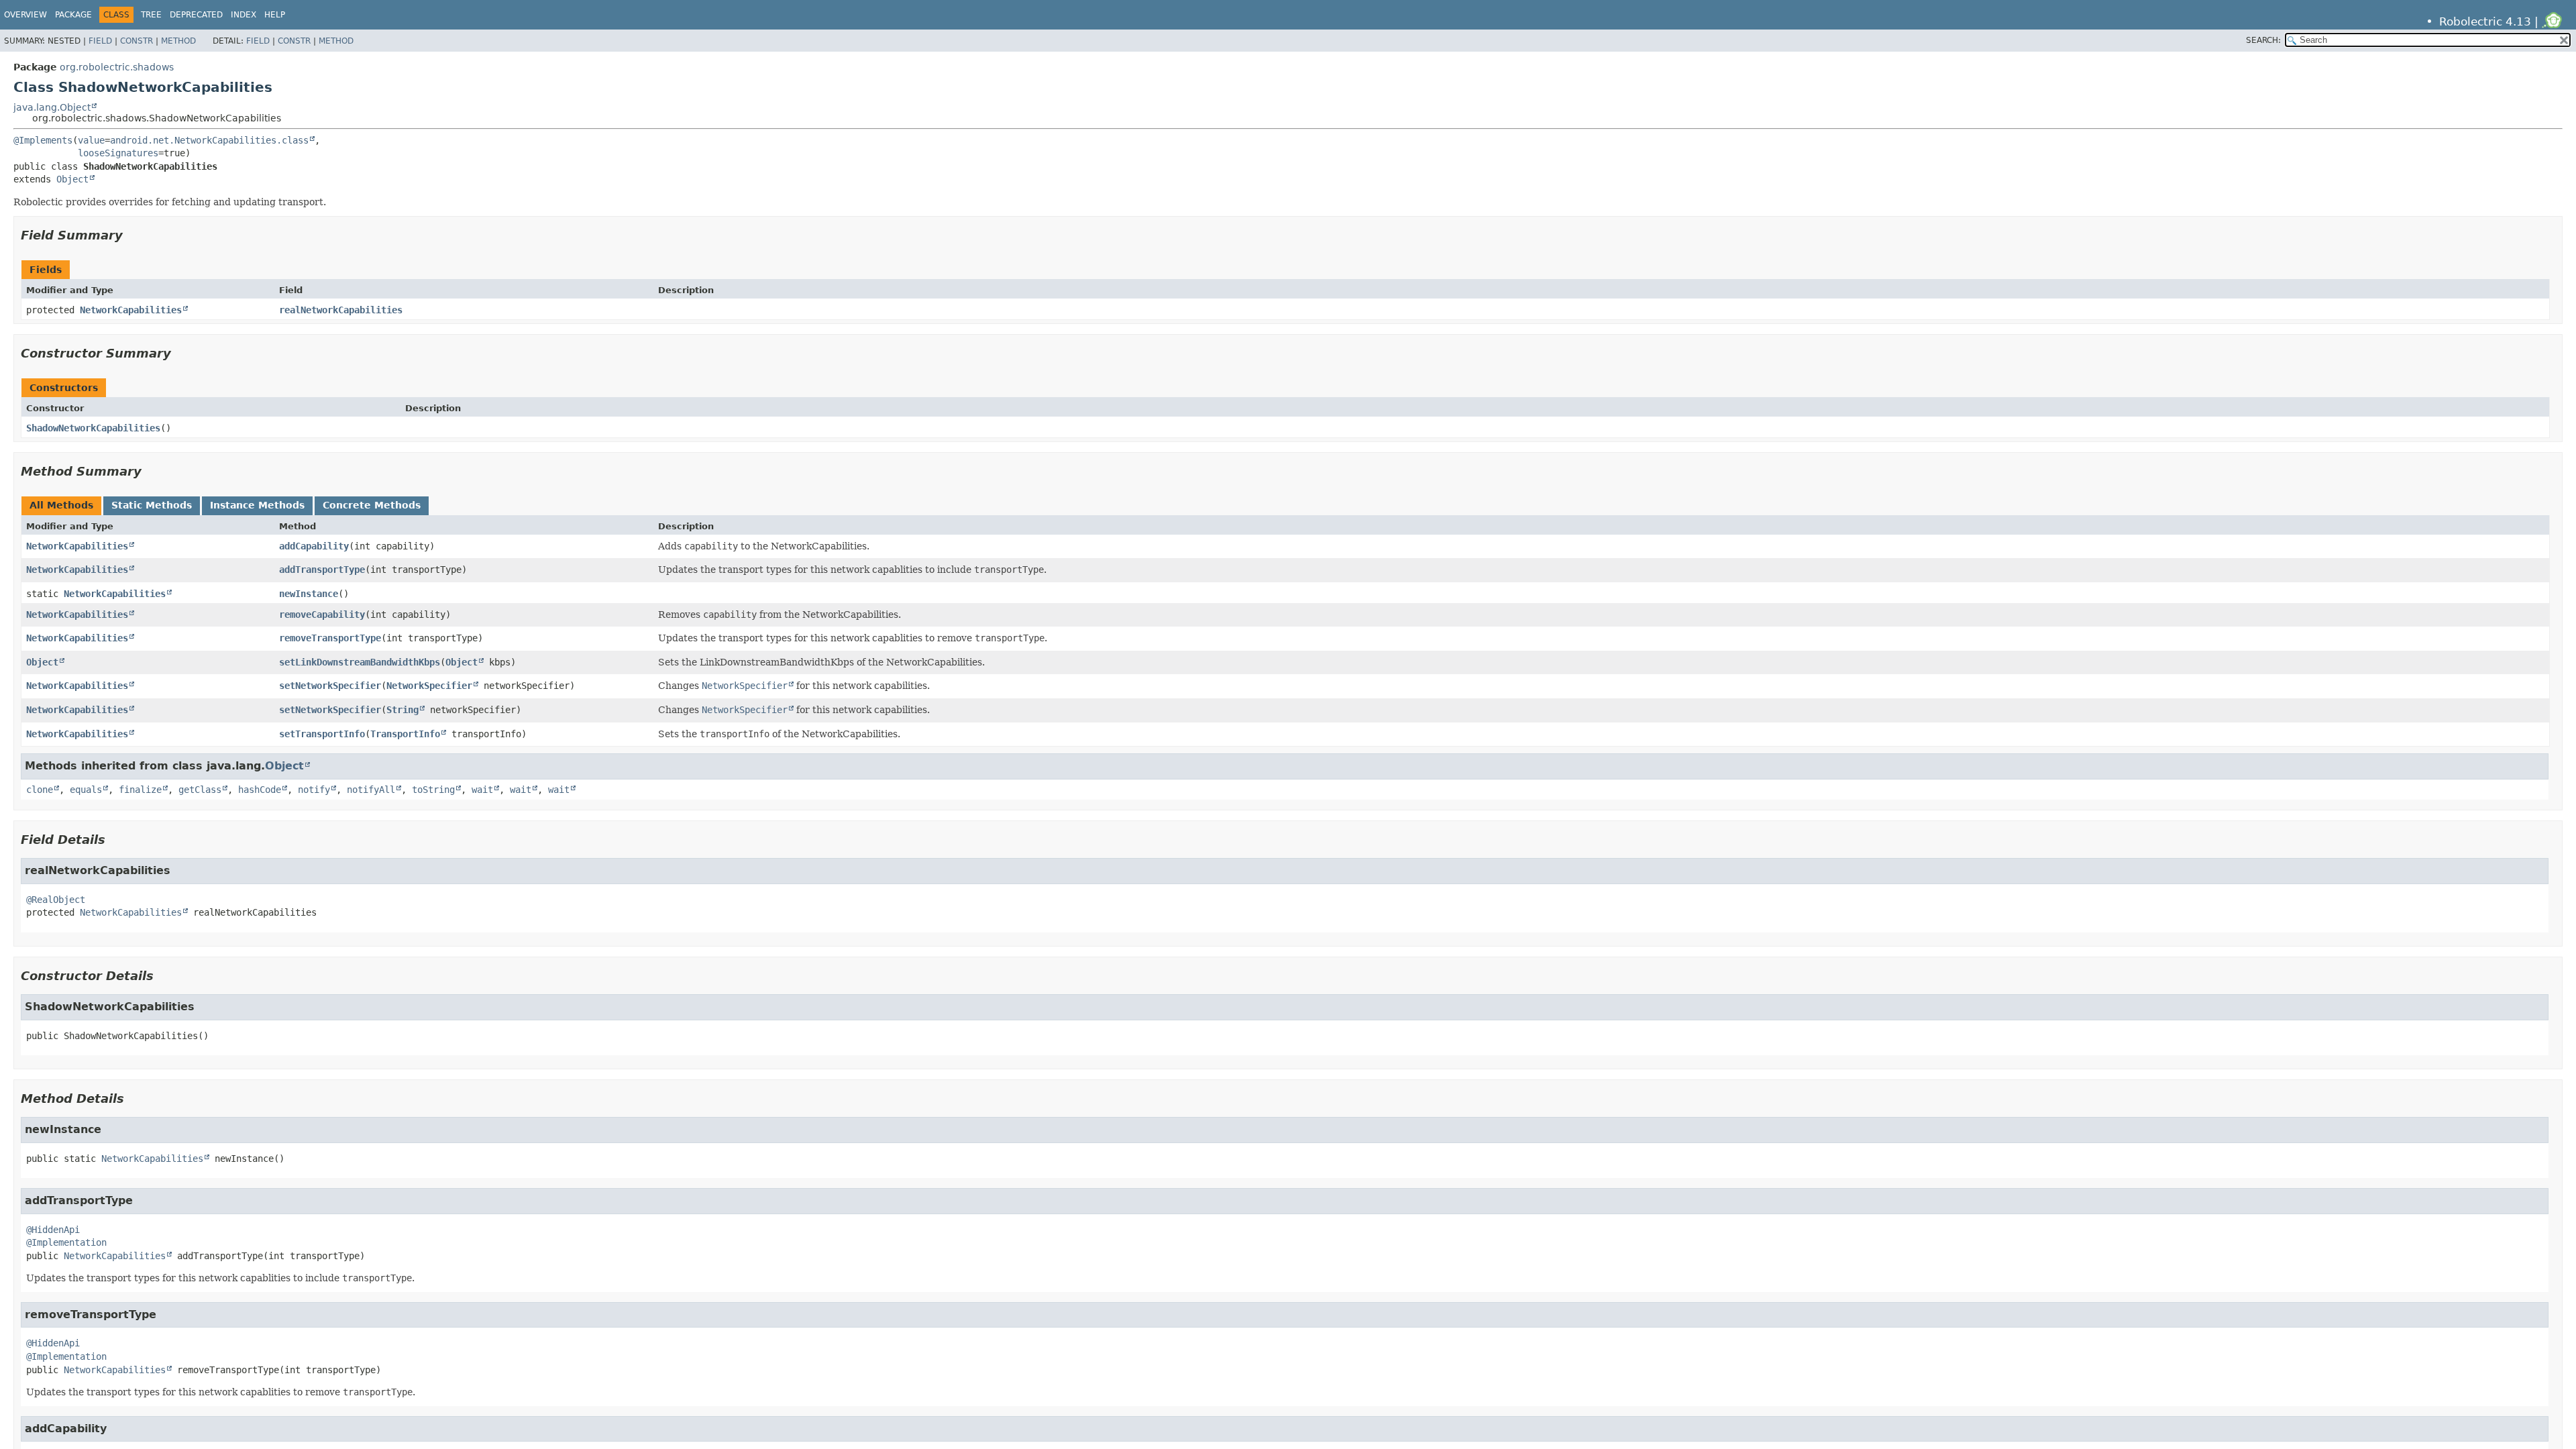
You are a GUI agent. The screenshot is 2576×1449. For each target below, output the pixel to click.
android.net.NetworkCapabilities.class (209, 140)
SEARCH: (2263, 40)
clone (40, 790)
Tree (151, 15)
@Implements (43, 140)
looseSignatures (118, 153)
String (402, 710)
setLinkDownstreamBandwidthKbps (360, 662)
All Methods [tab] (61, 505)
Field (100, 41)
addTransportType (322, 570)
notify (314, 790)
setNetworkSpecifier (330, 686)
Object (72, 179)
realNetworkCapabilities (341, 310)
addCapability (314, 546)
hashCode (260, 790)
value (91, 140)
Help (275, 15)
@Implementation (66, 1242)
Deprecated (196, 15)
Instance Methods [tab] (257, 505)
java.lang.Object (52, 107)
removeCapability (322, 614)
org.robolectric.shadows (117, 67)
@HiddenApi (53, 1230)
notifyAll (371, 790)
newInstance (309, 594)
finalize (140, 790)
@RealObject (56, 900)
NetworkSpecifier (429, 686)
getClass (200, 790)
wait (482, 790)
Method (178, 41)
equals (86, 790)
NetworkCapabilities (131, 310)
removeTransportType (330, 638)
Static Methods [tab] (152, 505)
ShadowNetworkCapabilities (93, 428)
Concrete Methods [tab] (372, 505)
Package (73, 15)
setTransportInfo (322, 734)
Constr (137, 41)
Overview (25, 15)
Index (244, 15)
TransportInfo (405, 734)
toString (433, 790)
